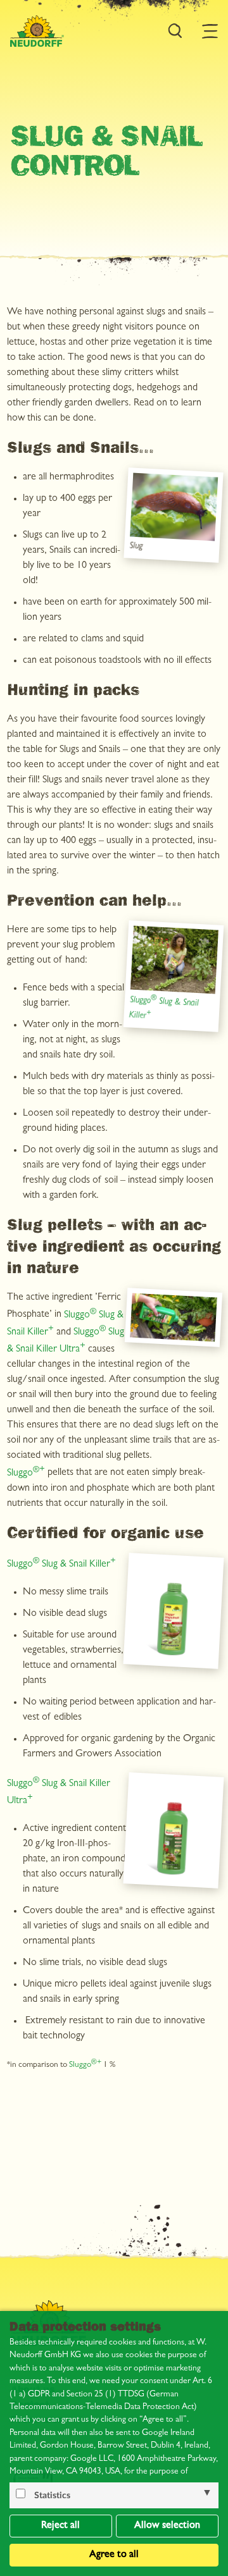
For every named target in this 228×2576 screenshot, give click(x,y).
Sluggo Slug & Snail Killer (59, 1565)
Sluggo (23, 1474)
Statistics (52, 2496)
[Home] (37, 31)
